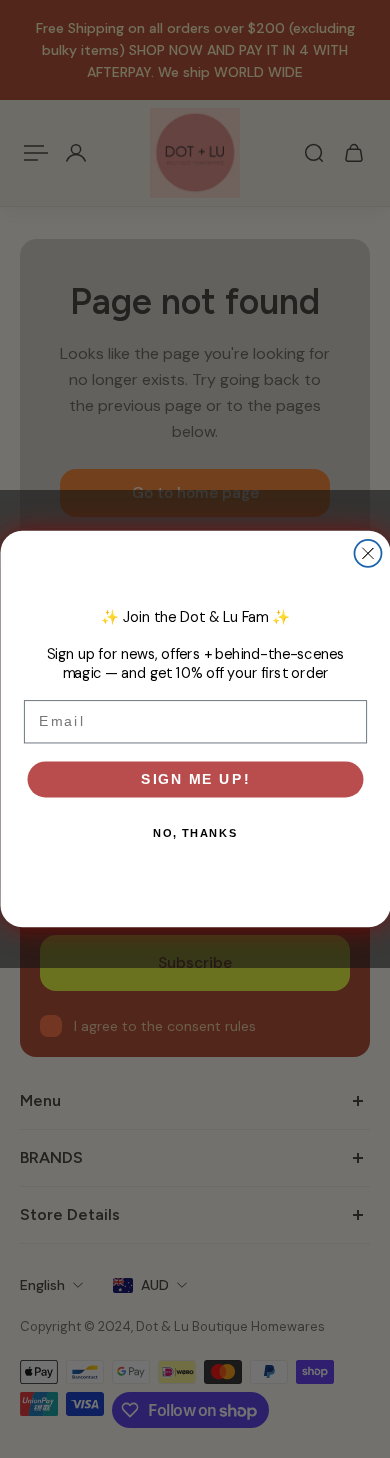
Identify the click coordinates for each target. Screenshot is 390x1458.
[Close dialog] (367, 553)
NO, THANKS (195, 833)
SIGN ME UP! (195, 778)
